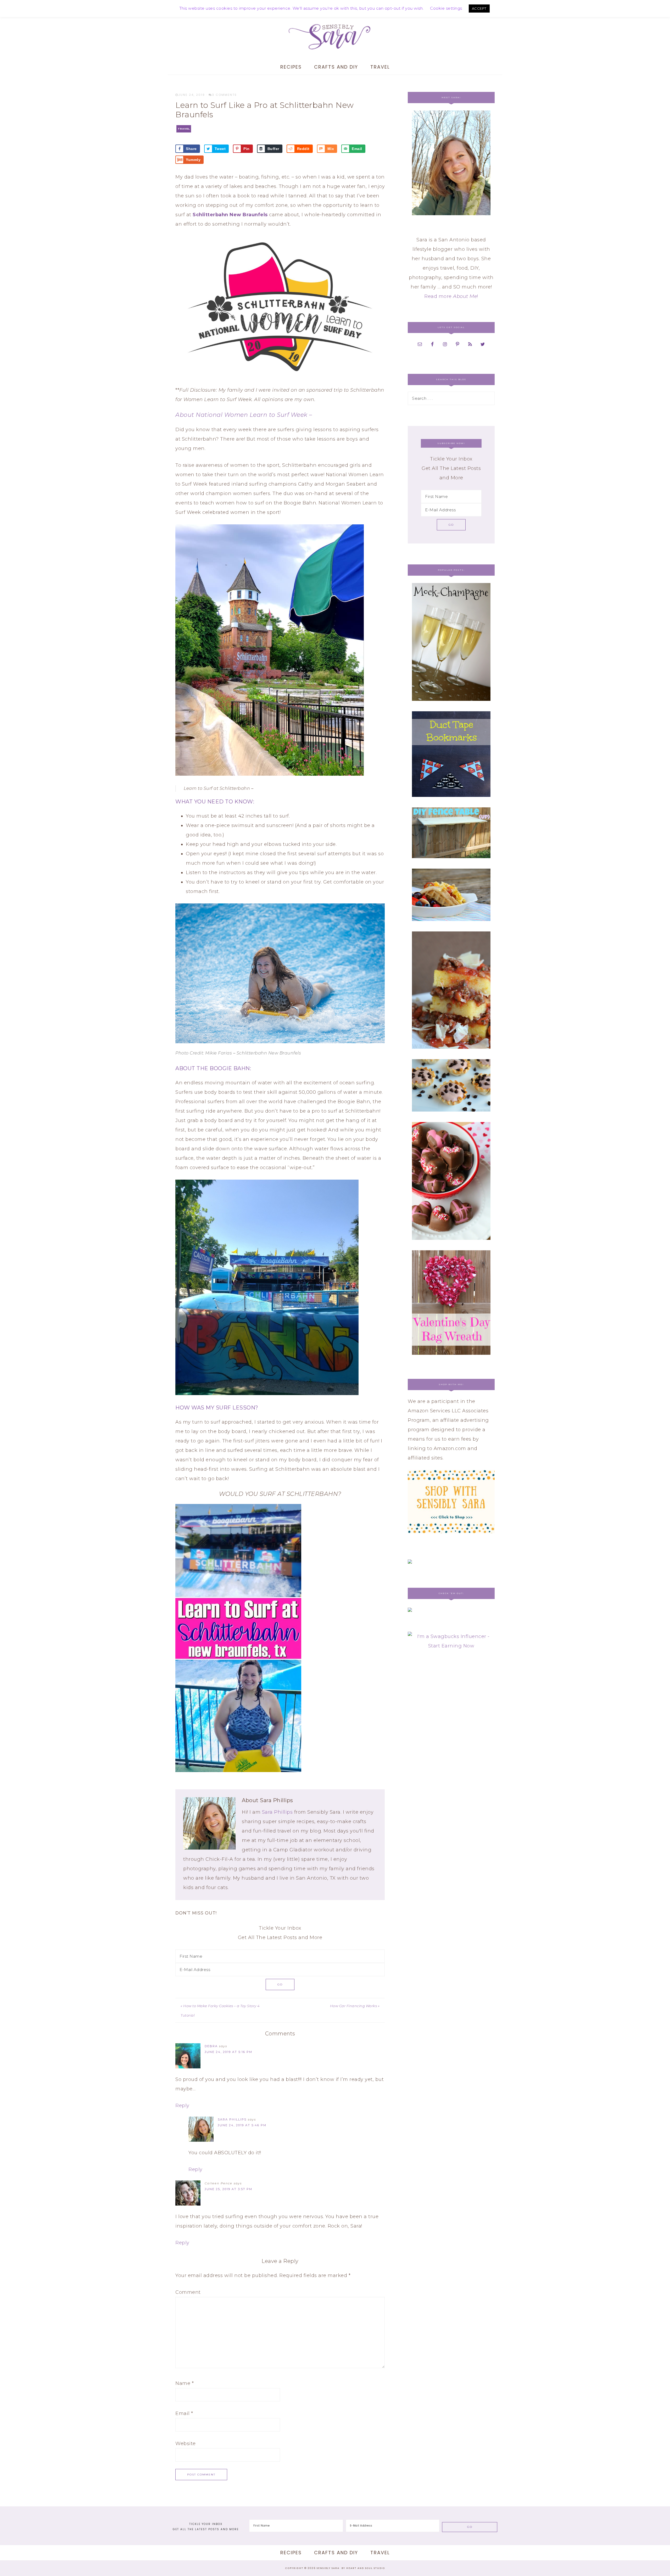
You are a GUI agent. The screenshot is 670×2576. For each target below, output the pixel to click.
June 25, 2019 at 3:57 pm (228, 2189)
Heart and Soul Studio (366, 2568)
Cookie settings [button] (446, 8)
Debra (211, 2046)
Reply (182, 2106)
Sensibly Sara (335, 37)
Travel (184, 129)
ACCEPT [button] (479, 8)
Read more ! (451, 296)
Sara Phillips (277, 1812)
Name (185, 2383)
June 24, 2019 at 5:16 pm (228, 2052)
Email (184, 2413)
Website (186, 2444)
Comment (188, 2292)
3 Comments (224, 95)
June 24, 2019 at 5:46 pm (242, 2125)
